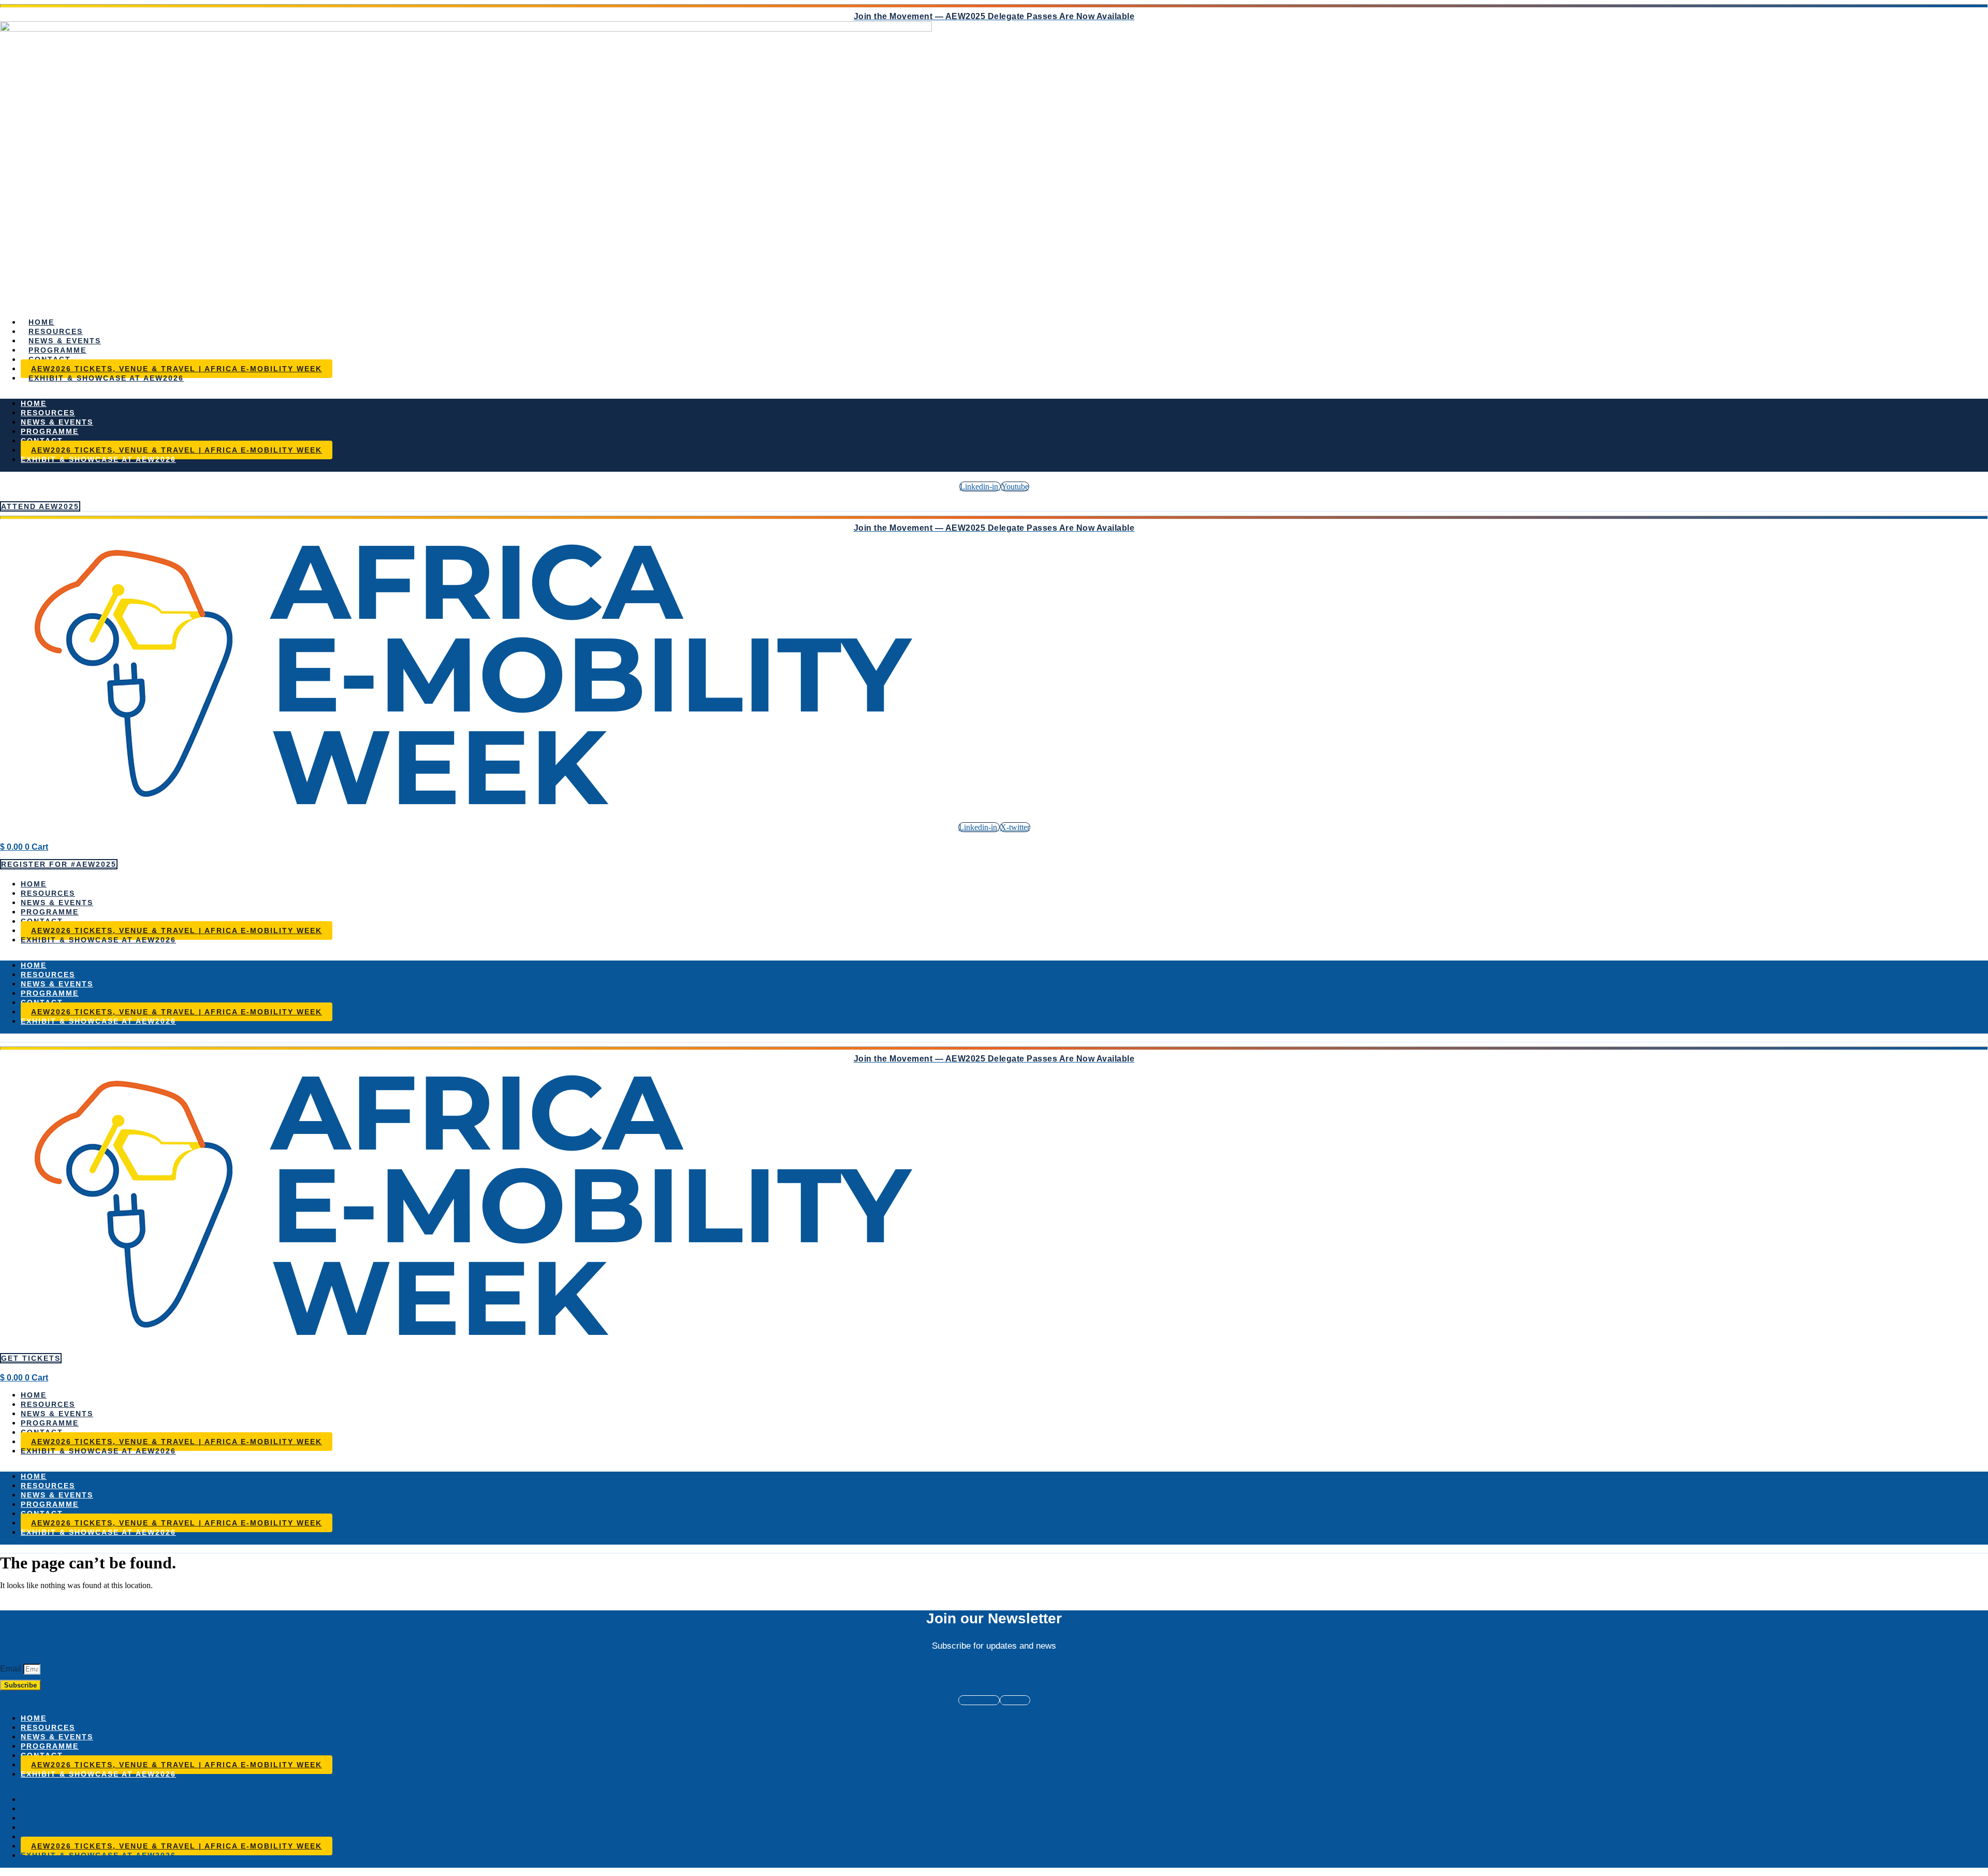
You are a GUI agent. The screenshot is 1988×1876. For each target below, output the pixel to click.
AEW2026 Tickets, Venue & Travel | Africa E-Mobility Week (177, 369)
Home (41, 322)
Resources (56, 331)
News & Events (65, 341)
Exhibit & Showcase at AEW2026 (106, 378)
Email (12, 1669)
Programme (57, 350)
